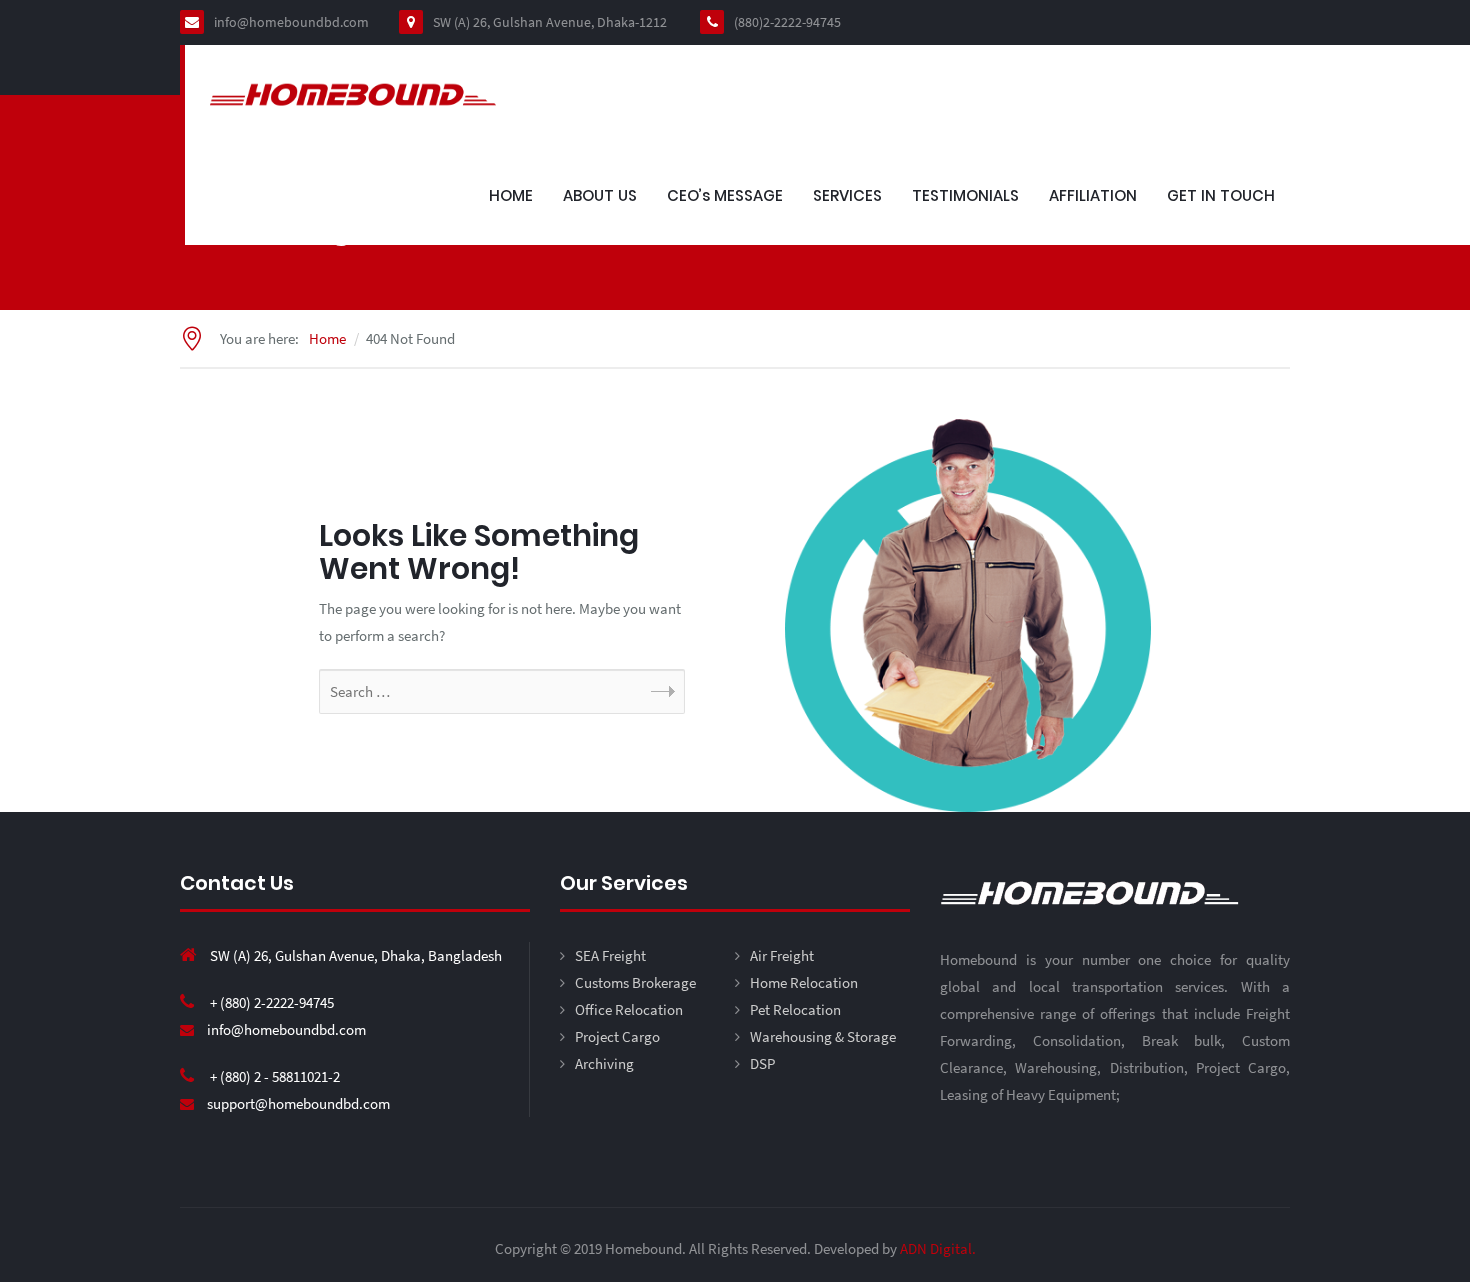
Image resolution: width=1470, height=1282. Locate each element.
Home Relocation (804, 982)
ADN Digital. (938, 1248)
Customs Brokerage (635, 982)
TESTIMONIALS (965, 195)
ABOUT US (600, 195)
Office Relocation (629, 1009)
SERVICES (847, 195)
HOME (511, 195)
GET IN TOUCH (1221, 195)
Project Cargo (617, 1036)
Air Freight (782, 955)
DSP (762, 1063)
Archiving (604, 1063)
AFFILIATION (1093, 195)
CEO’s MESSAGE (725, 195)
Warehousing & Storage (823, 1036)
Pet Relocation (795, 1009)
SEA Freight (610, 955)
